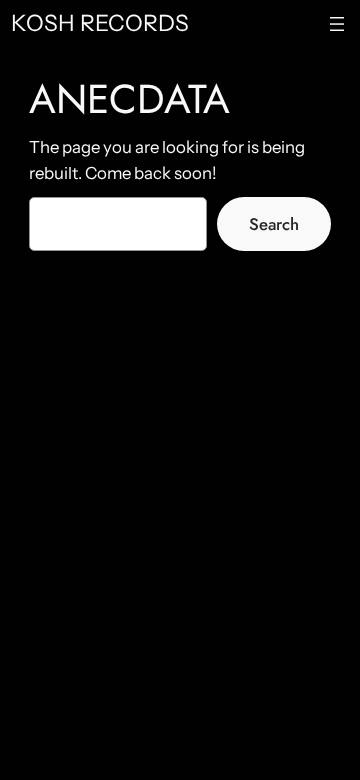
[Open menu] (337, 24)
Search (274, 224)
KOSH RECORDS (100, 23)
